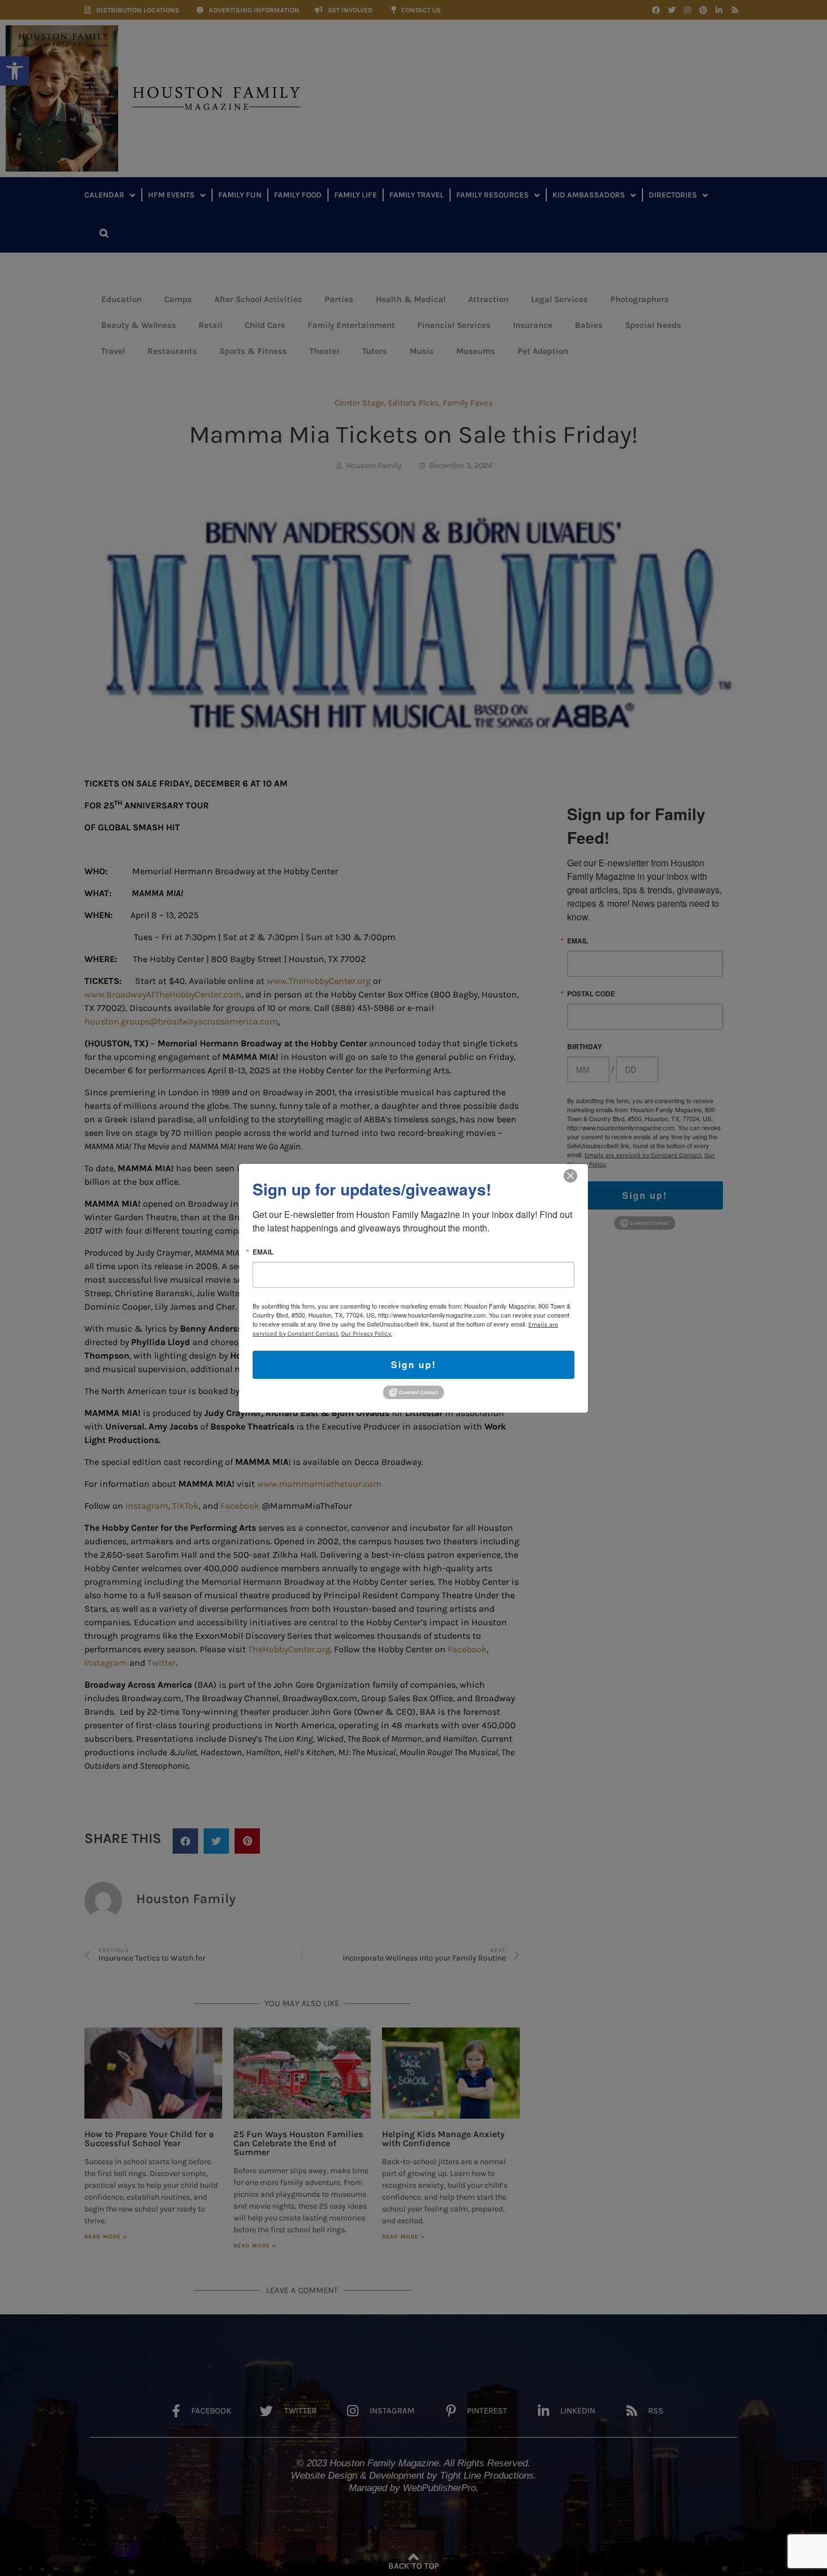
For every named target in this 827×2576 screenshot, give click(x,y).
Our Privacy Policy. (367, 1333)
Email (263, 1251)
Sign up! (414, 1364)
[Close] (570, 1175)
